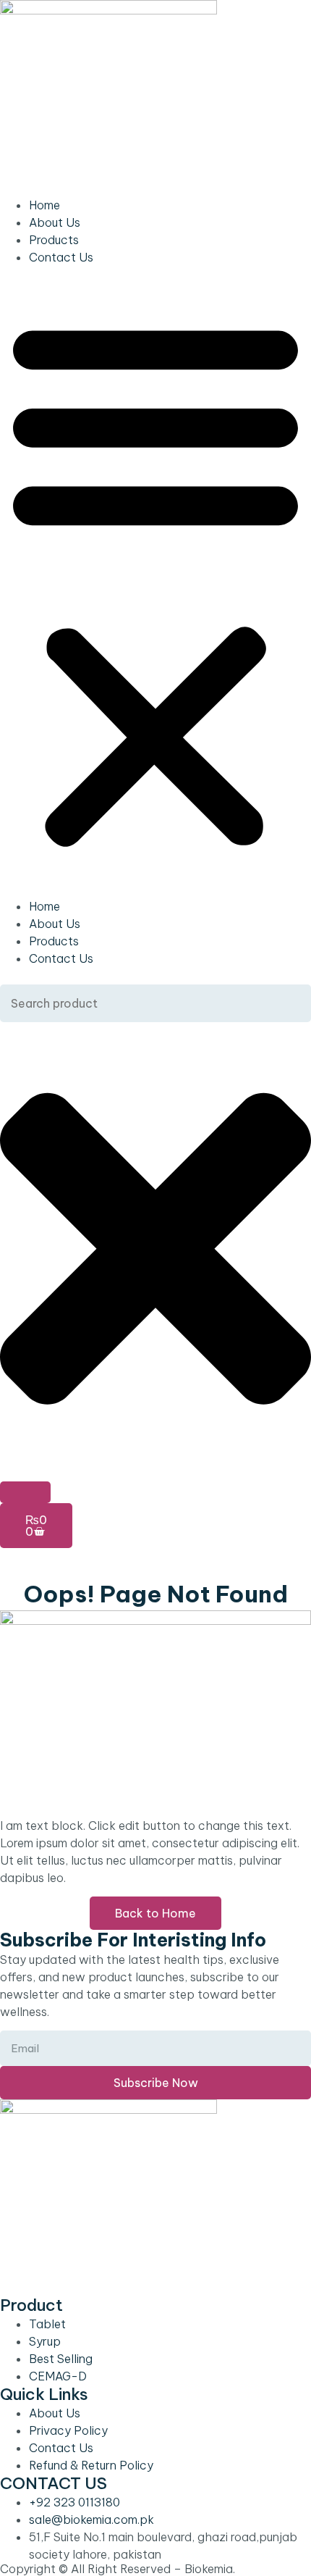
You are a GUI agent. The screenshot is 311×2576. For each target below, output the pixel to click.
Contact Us (61, 257)
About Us (55, 222)
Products (54, 240)
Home (44, 205)
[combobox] (155, 1003)
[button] (155, 582)
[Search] (25, 1492)
